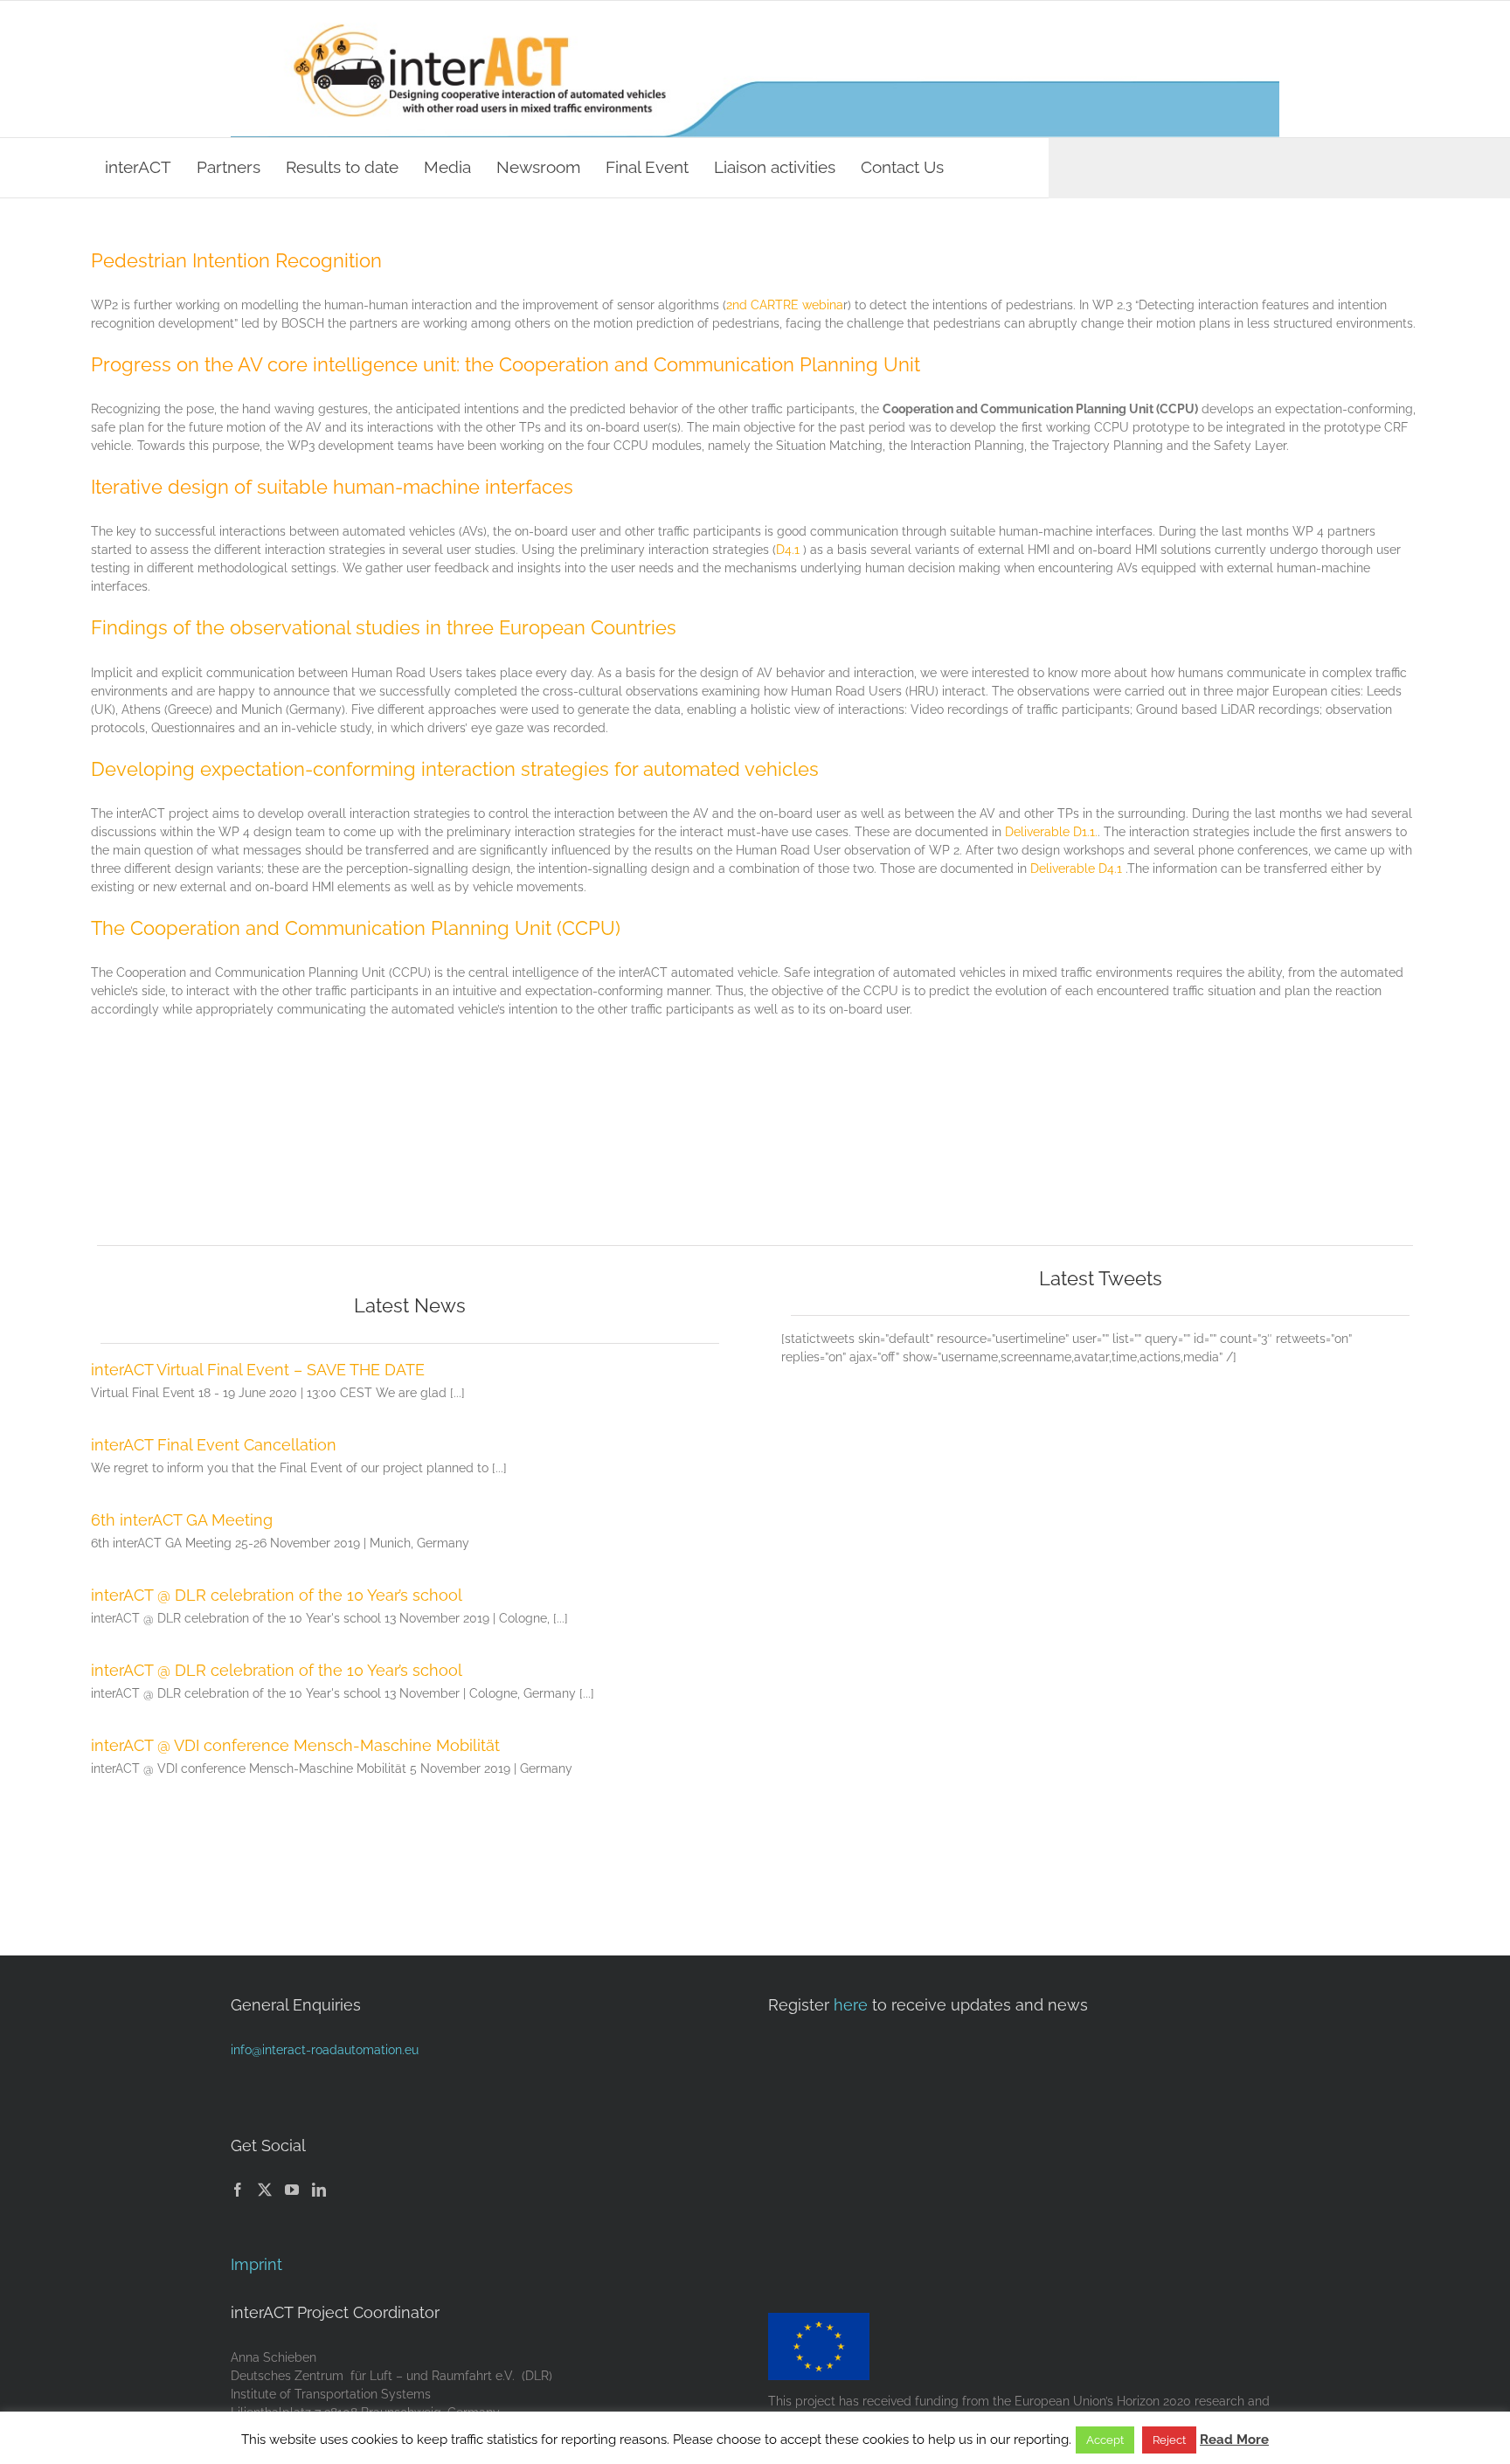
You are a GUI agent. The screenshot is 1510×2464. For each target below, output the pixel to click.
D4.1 (788, 550)
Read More (1234, 2440)
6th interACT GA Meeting (182, 1520)
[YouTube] (292, 2190)
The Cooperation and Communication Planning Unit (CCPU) (356, 928)
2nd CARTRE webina (785, 305)
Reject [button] (1169, 2440)
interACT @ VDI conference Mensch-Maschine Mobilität (295, 1745)
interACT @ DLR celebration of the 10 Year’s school (277, 1595)
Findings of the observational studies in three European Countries (384, 627)
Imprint (256, 2264)
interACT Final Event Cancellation (214, 1445)
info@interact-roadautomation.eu (325, 2050)
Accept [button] (1105, 2440)
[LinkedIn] (319, 2190)
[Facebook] (238, 2190)
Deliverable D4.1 (1076, 869)
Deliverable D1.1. (1051, 832)
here (851, 2005)
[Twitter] (265, 2190)
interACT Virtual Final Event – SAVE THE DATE (258, 1370)
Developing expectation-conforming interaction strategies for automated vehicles (455, 769)
